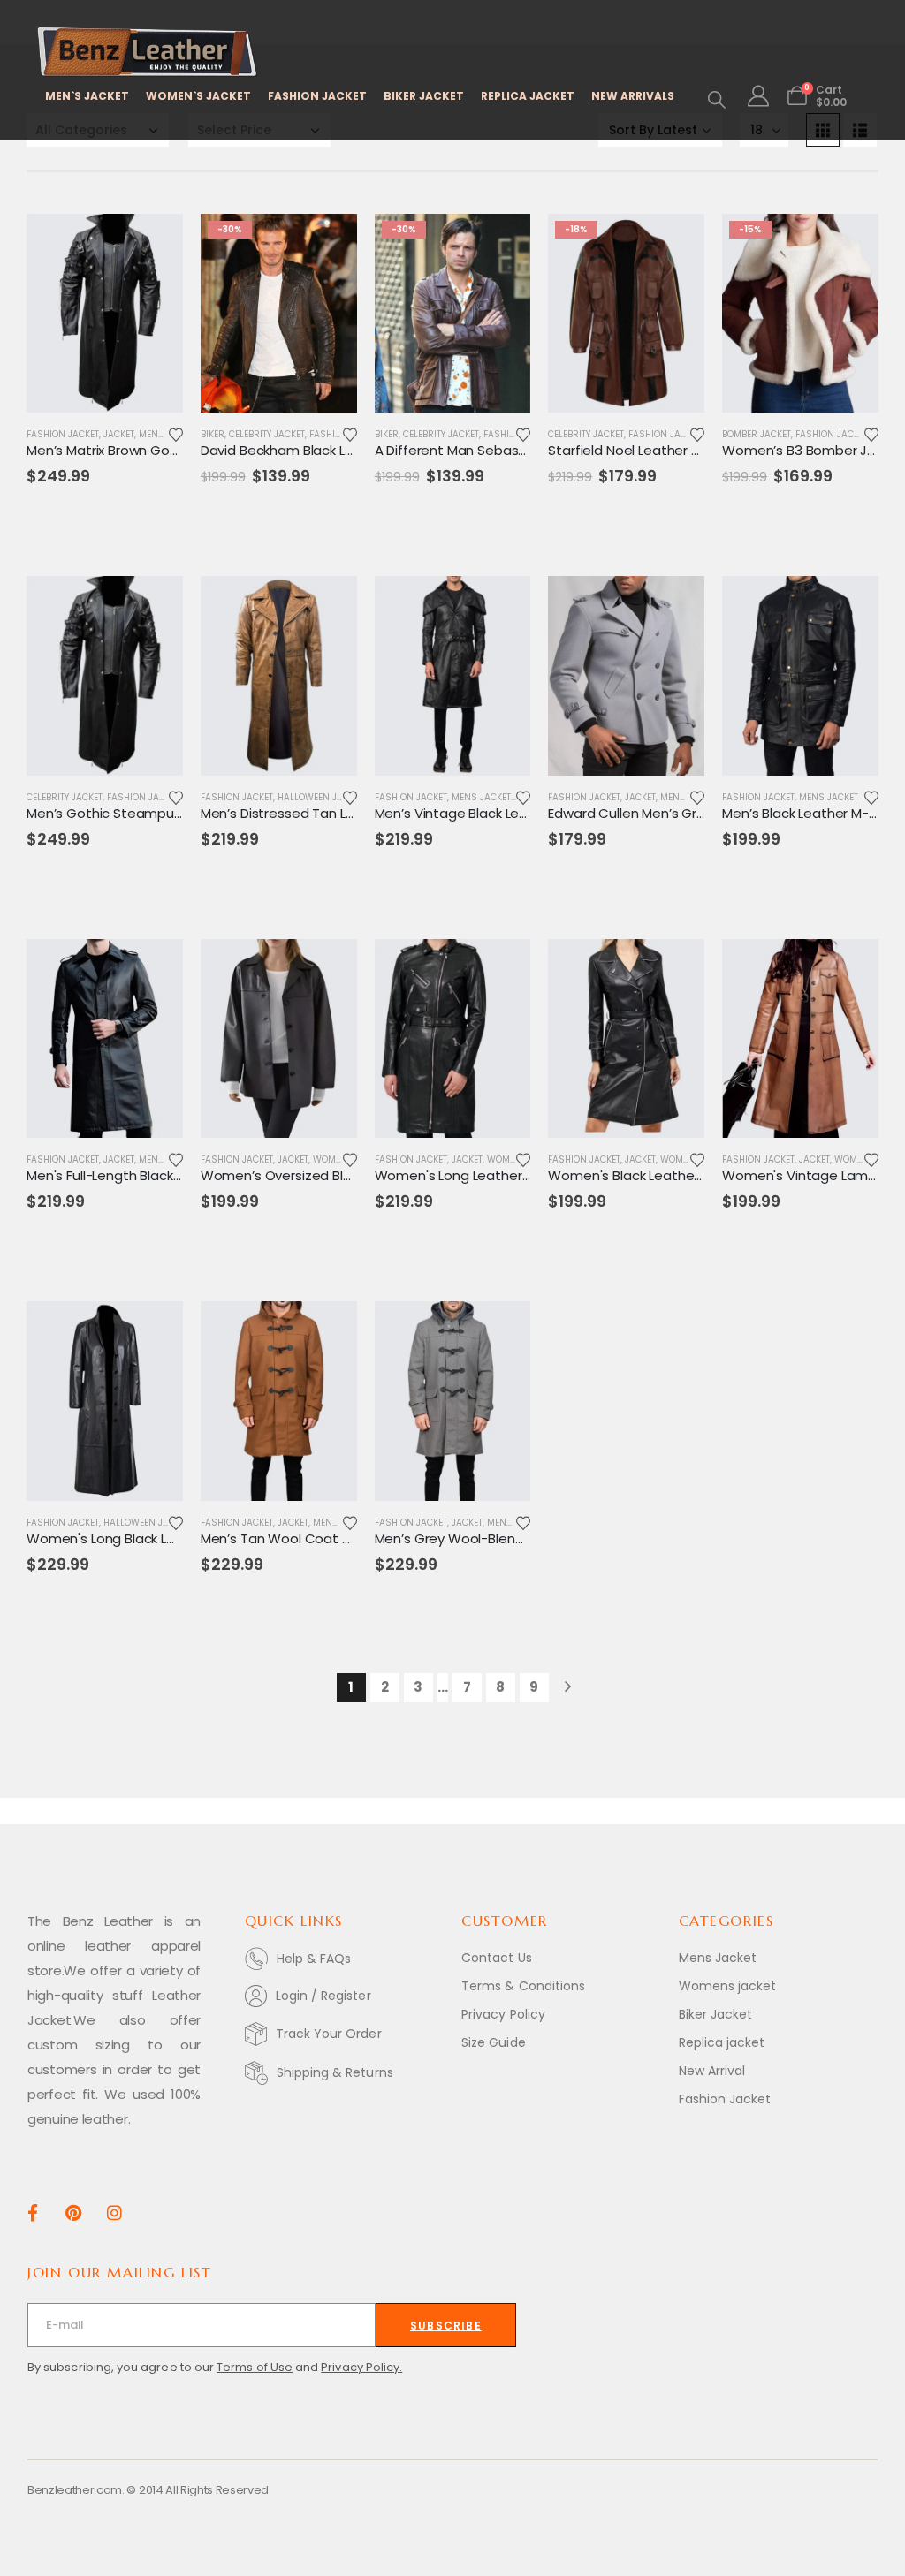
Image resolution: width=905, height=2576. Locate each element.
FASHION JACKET (317, 96)
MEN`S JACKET (87, 96)
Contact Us (497, 1958)
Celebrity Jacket (267, 434)
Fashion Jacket (63, 434)
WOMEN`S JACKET (198, 96)
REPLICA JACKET (528, 96)
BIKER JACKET (424, 96)
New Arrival (712, 2071)
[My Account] (759, 96)
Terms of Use (255, 2367)
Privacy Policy (503, 2014)
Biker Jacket (716, 2014)
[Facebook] (32, 2212)
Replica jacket (722, 2042)
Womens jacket (728, 1986)
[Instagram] (114, 2212)
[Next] (568, 1688)
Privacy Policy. (361, 2367)
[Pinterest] (73, 2212)
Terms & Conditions (523, 1986)
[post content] (105, 313)
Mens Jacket (481, 797)
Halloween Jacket (320, 797)
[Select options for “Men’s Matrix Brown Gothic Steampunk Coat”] (154, 243)
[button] (717, 100)
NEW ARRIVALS (633, 96)
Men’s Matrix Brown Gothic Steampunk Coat (168, 450)
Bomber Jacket (757, 434)
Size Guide (494, 2042)
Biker (213, 434)
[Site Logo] (148, 53)
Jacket (119, 434)
